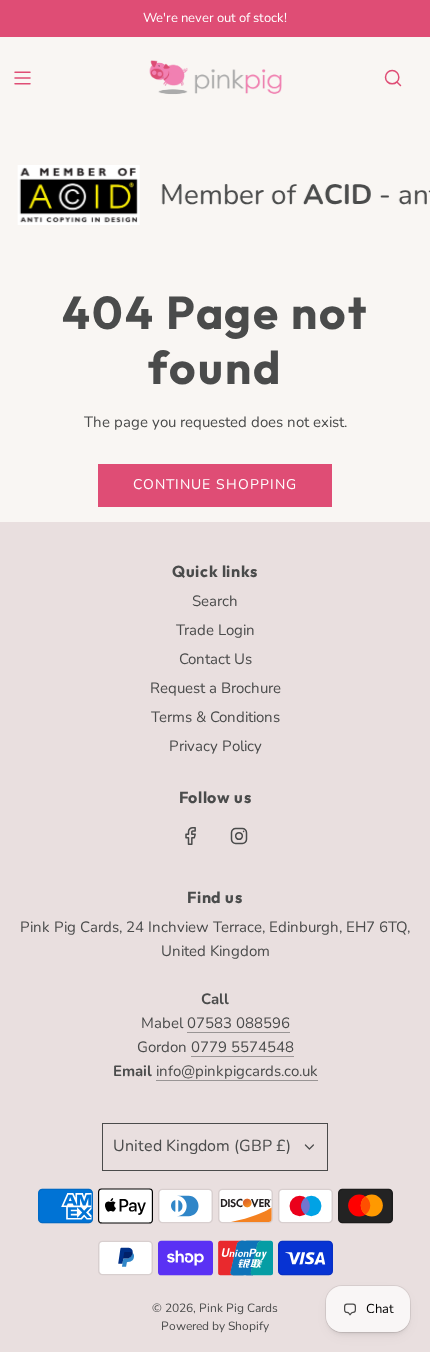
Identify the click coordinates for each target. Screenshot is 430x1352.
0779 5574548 (242, 1047)
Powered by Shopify (215, 1326)
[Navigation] (22, 78)
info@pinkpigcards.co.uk (237, 1071)
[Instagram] (239, 836)
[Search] (393, 78)
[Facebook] (191, 836)
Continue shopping (215, 484)
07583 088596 (238, 1023)
